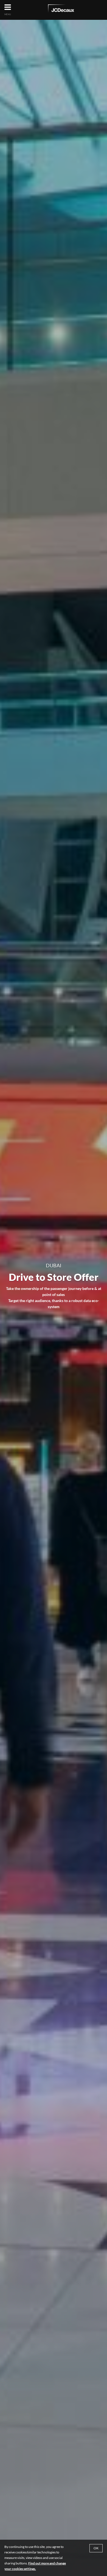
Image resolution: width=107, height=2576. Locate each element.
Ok (96, 2548)
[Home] (61, 9)
